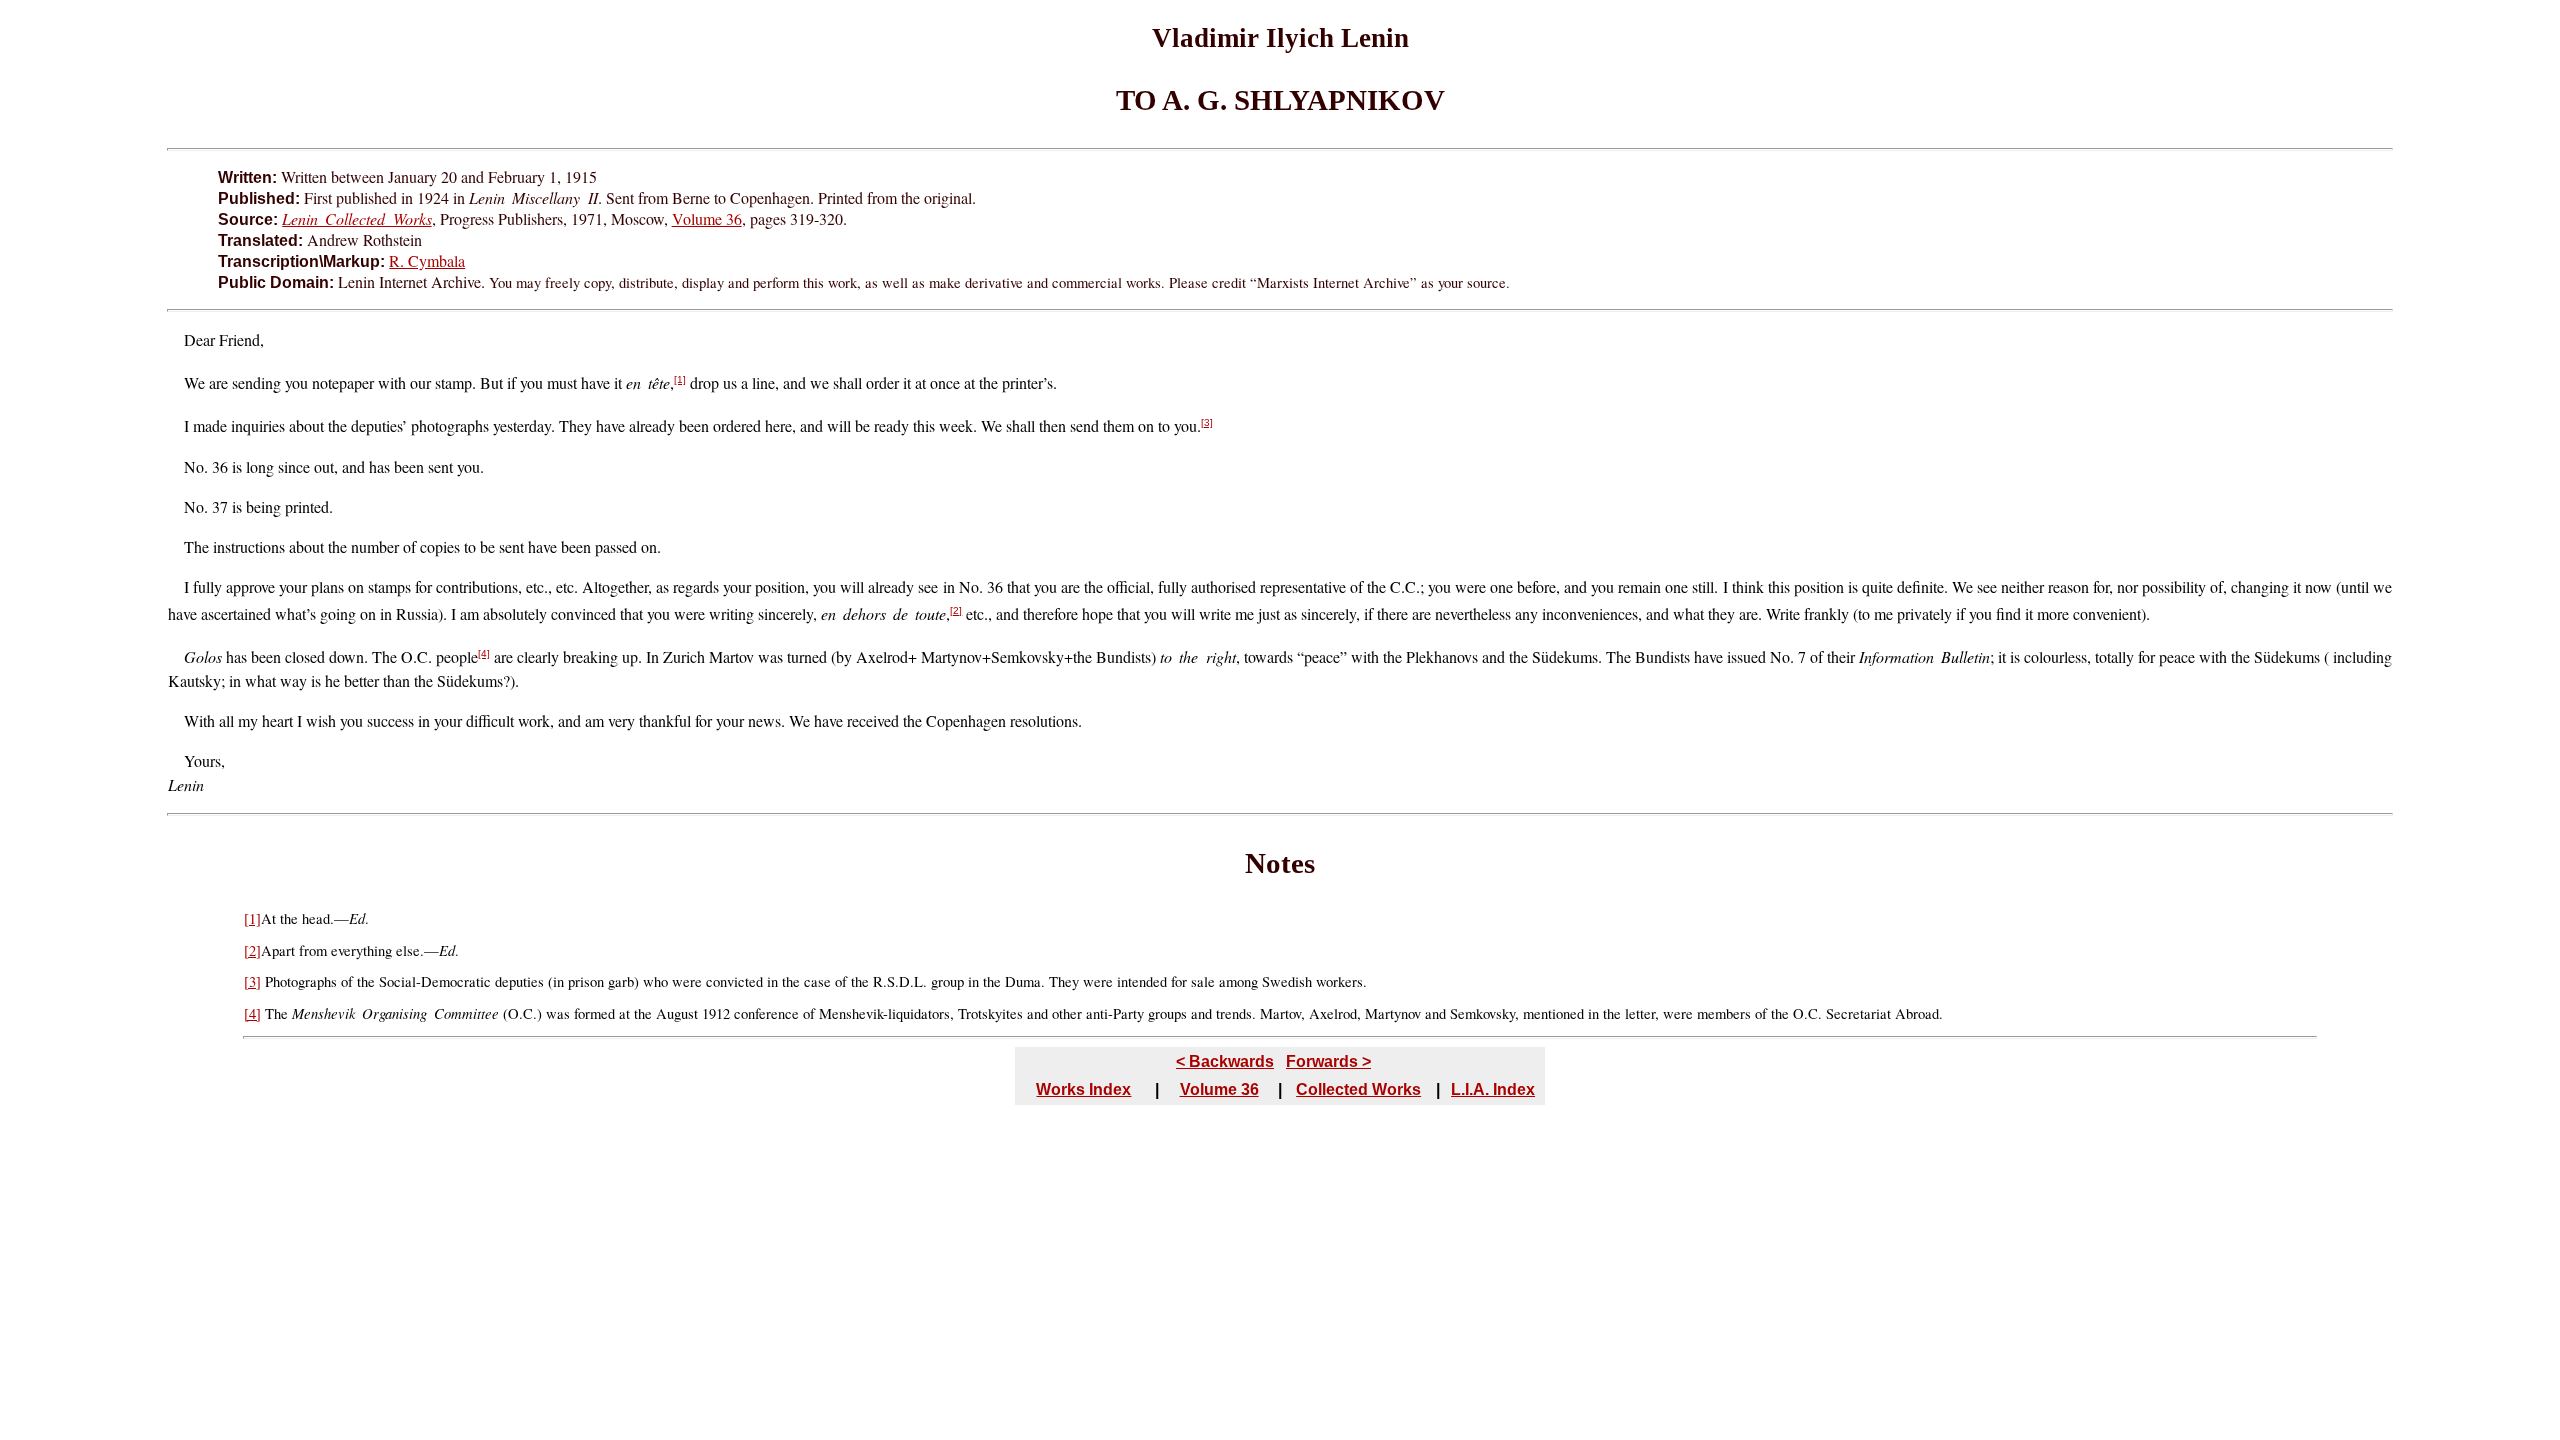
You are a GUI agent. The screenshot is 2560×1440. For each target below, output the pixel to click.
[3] (1207, 422)
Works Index (1083, 1089)
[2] (956, 610)
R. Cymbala (427, 260)
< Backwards (1225, 1061)
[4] (484, 653)
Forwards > (1328, 1061)
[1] (680, 379)
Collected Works (1358, 1089)
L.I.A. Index (1493, 1089)
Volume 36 (707, 218)
